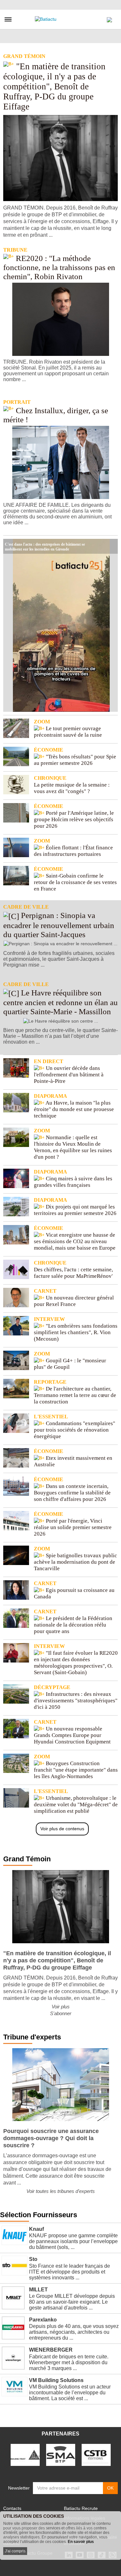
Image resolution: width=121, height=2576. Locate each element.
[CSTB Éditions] (96, 2455)
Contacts (12, 2508)
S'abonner (61, 2013)
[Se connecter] (109, 18)
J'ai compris (15, 2551)
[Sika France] (25, 2455)
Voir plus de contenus (62, 1829)
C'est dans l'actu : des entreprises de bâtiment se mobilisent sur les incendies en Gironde (45, 544)
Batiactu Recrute (81, 2508)
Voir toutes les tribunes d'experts (61, 2191)
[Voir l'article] (111, 546)
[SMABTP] (61, 2455)
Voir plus (61, 2007)
